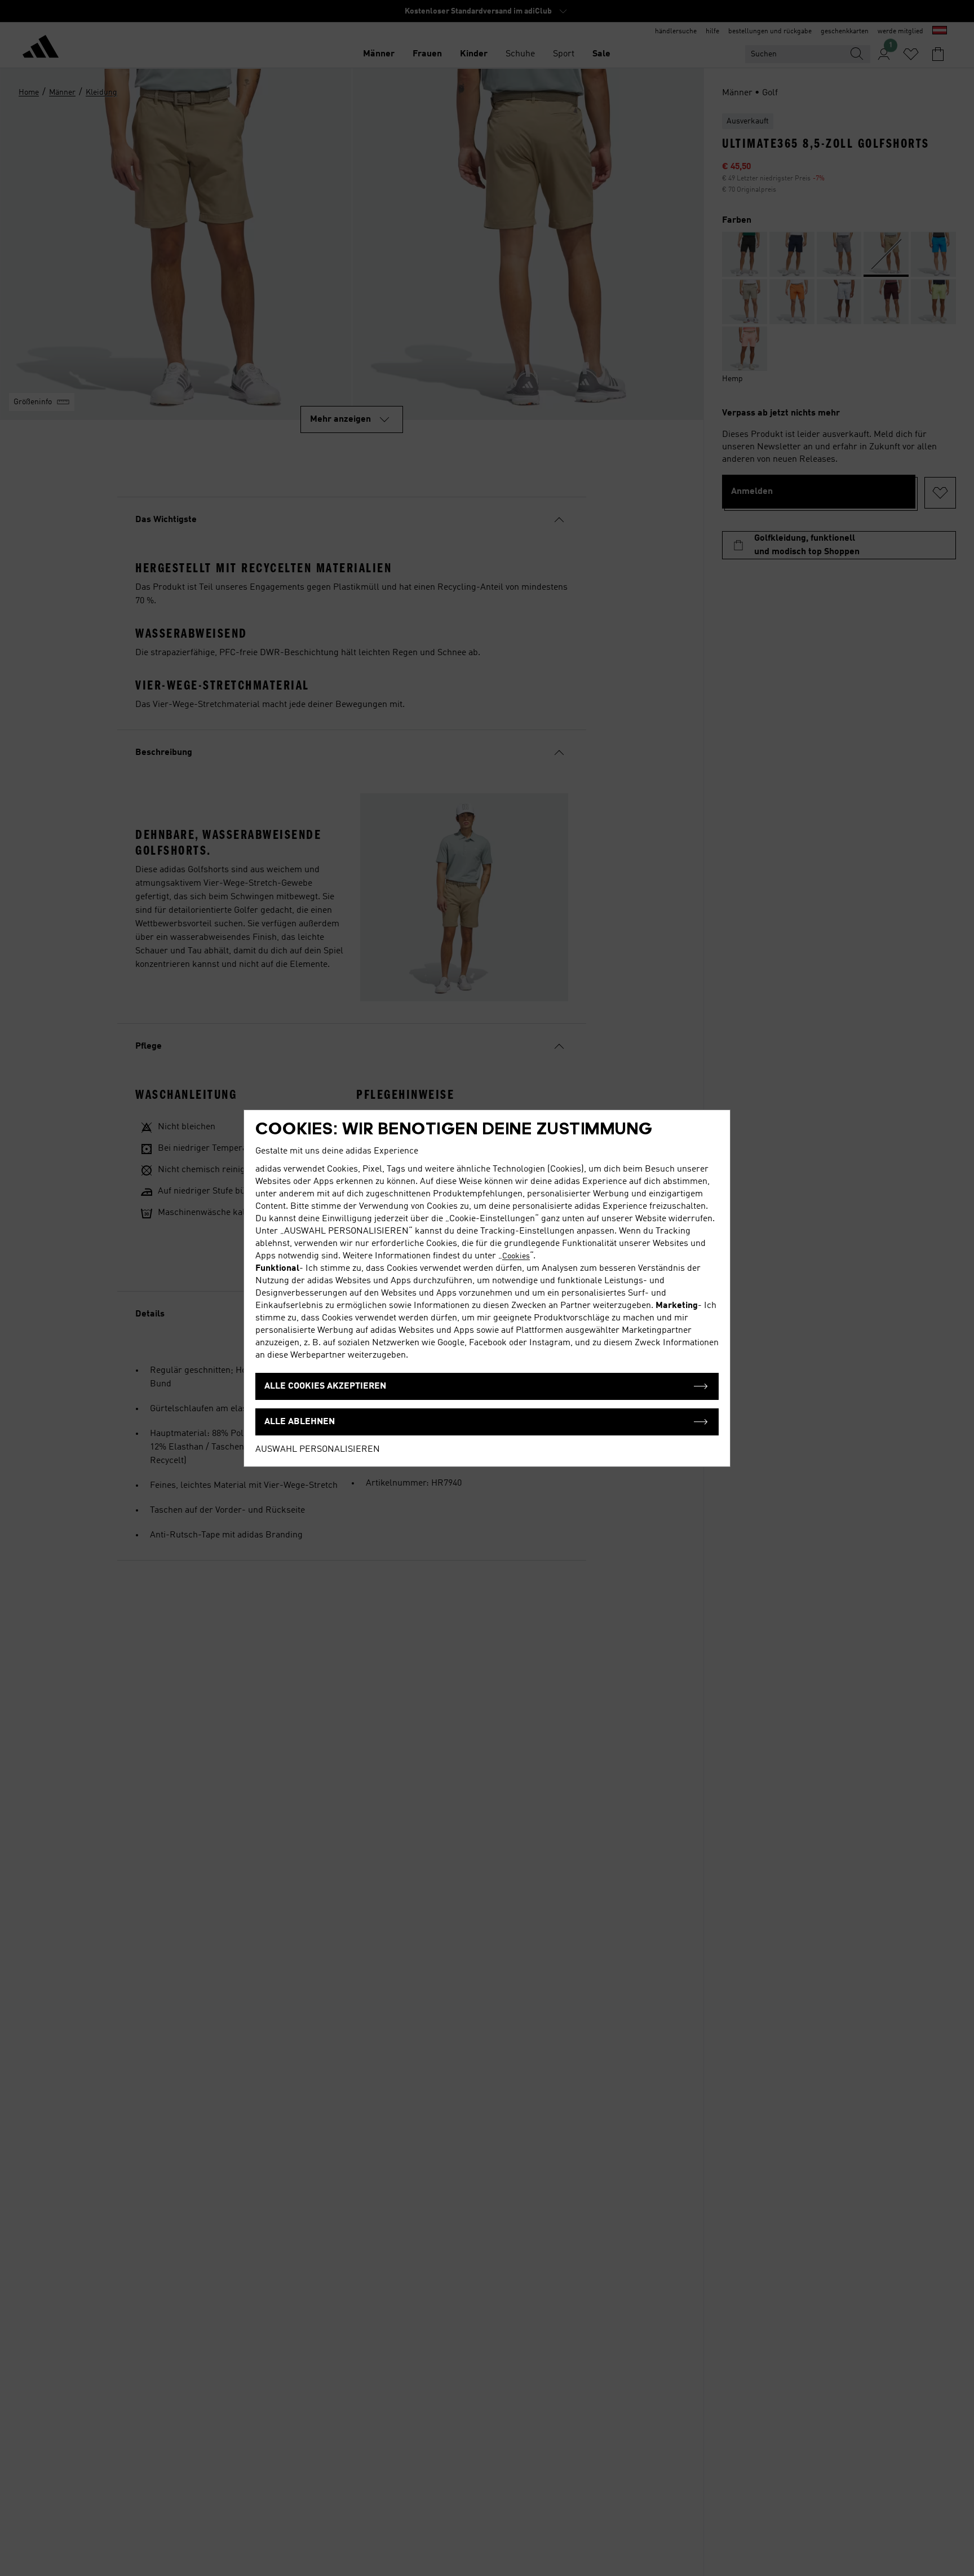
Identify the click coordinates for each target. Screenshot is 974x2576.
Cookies (516, 1256)
